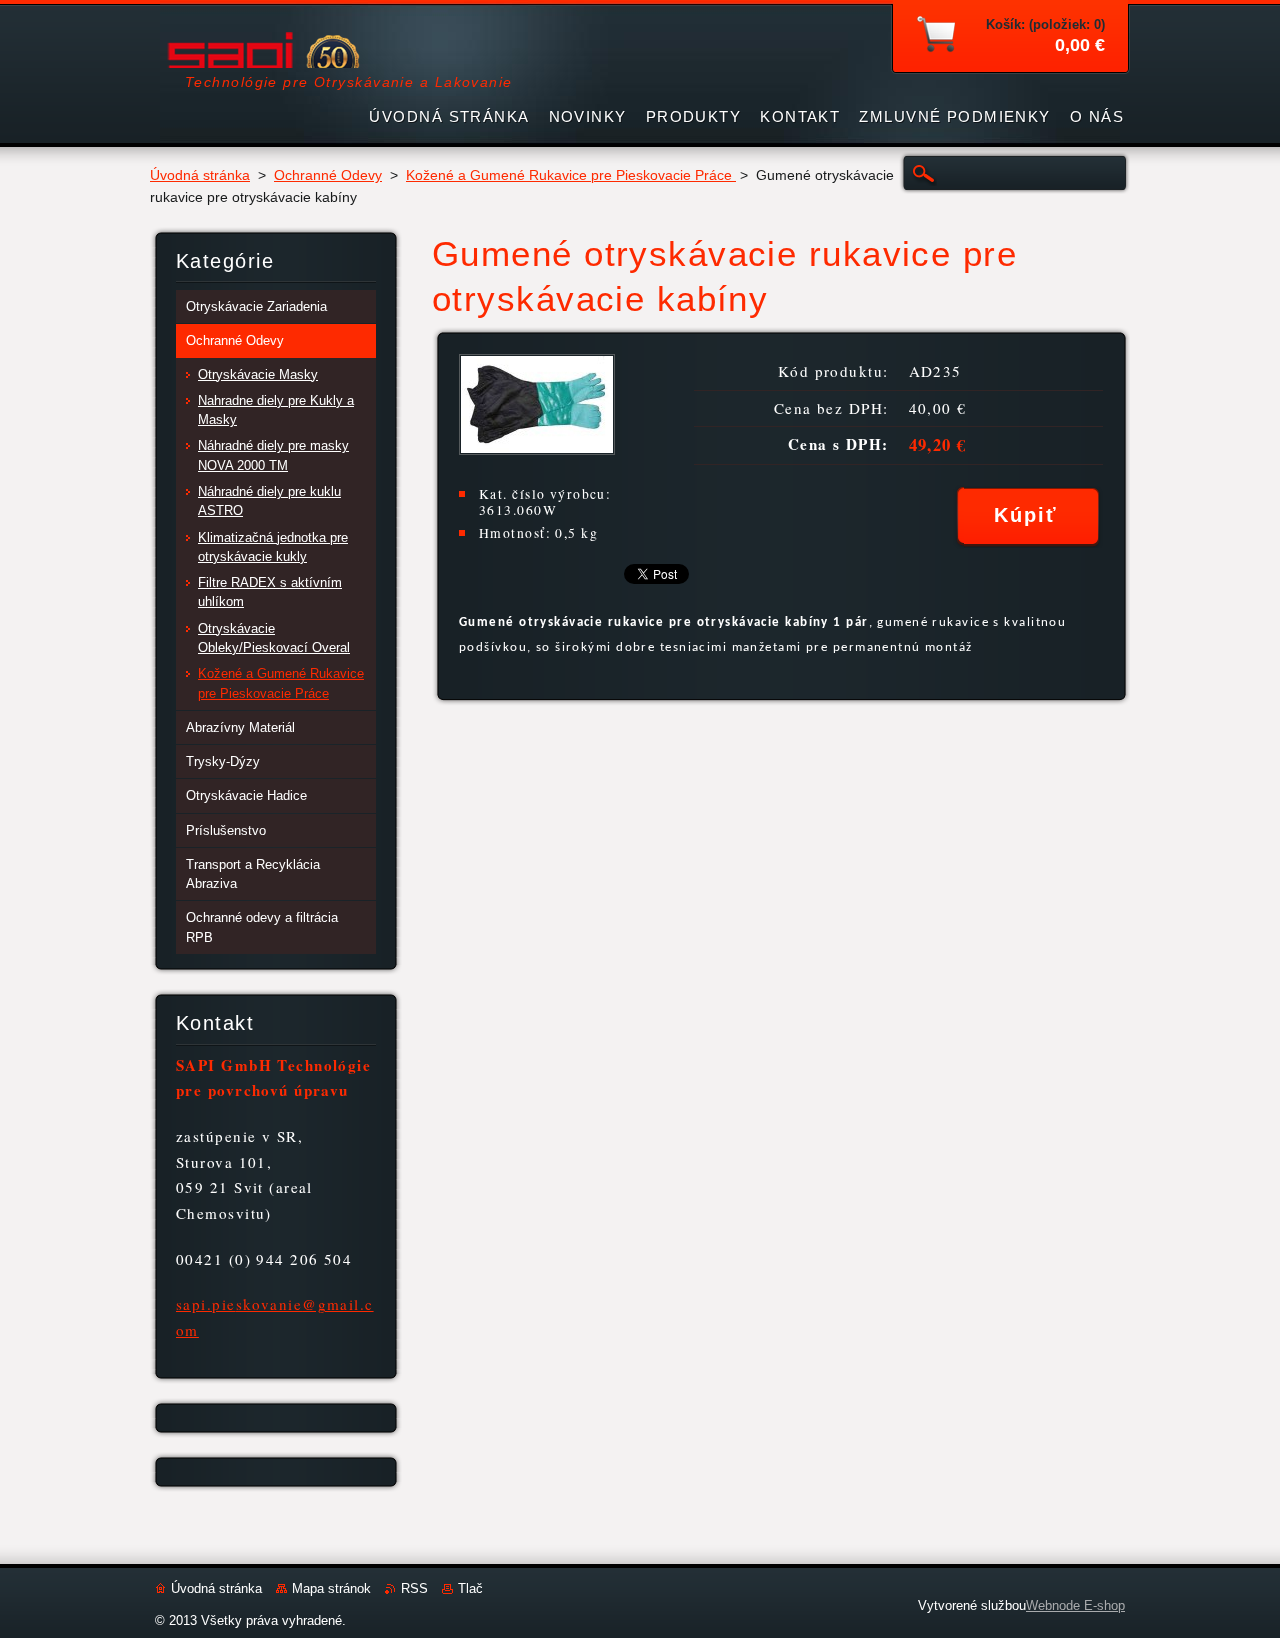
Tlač (470, 1588)
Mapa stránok (331, 1588)
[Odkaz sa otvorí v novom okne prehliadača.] (537, 449)
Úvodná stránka (200, 175)
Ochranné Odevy (328, 175)
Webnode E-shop (1075, 1605)
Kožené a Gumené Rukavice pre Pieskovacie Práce (571, 175)
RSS (414, 1588)
